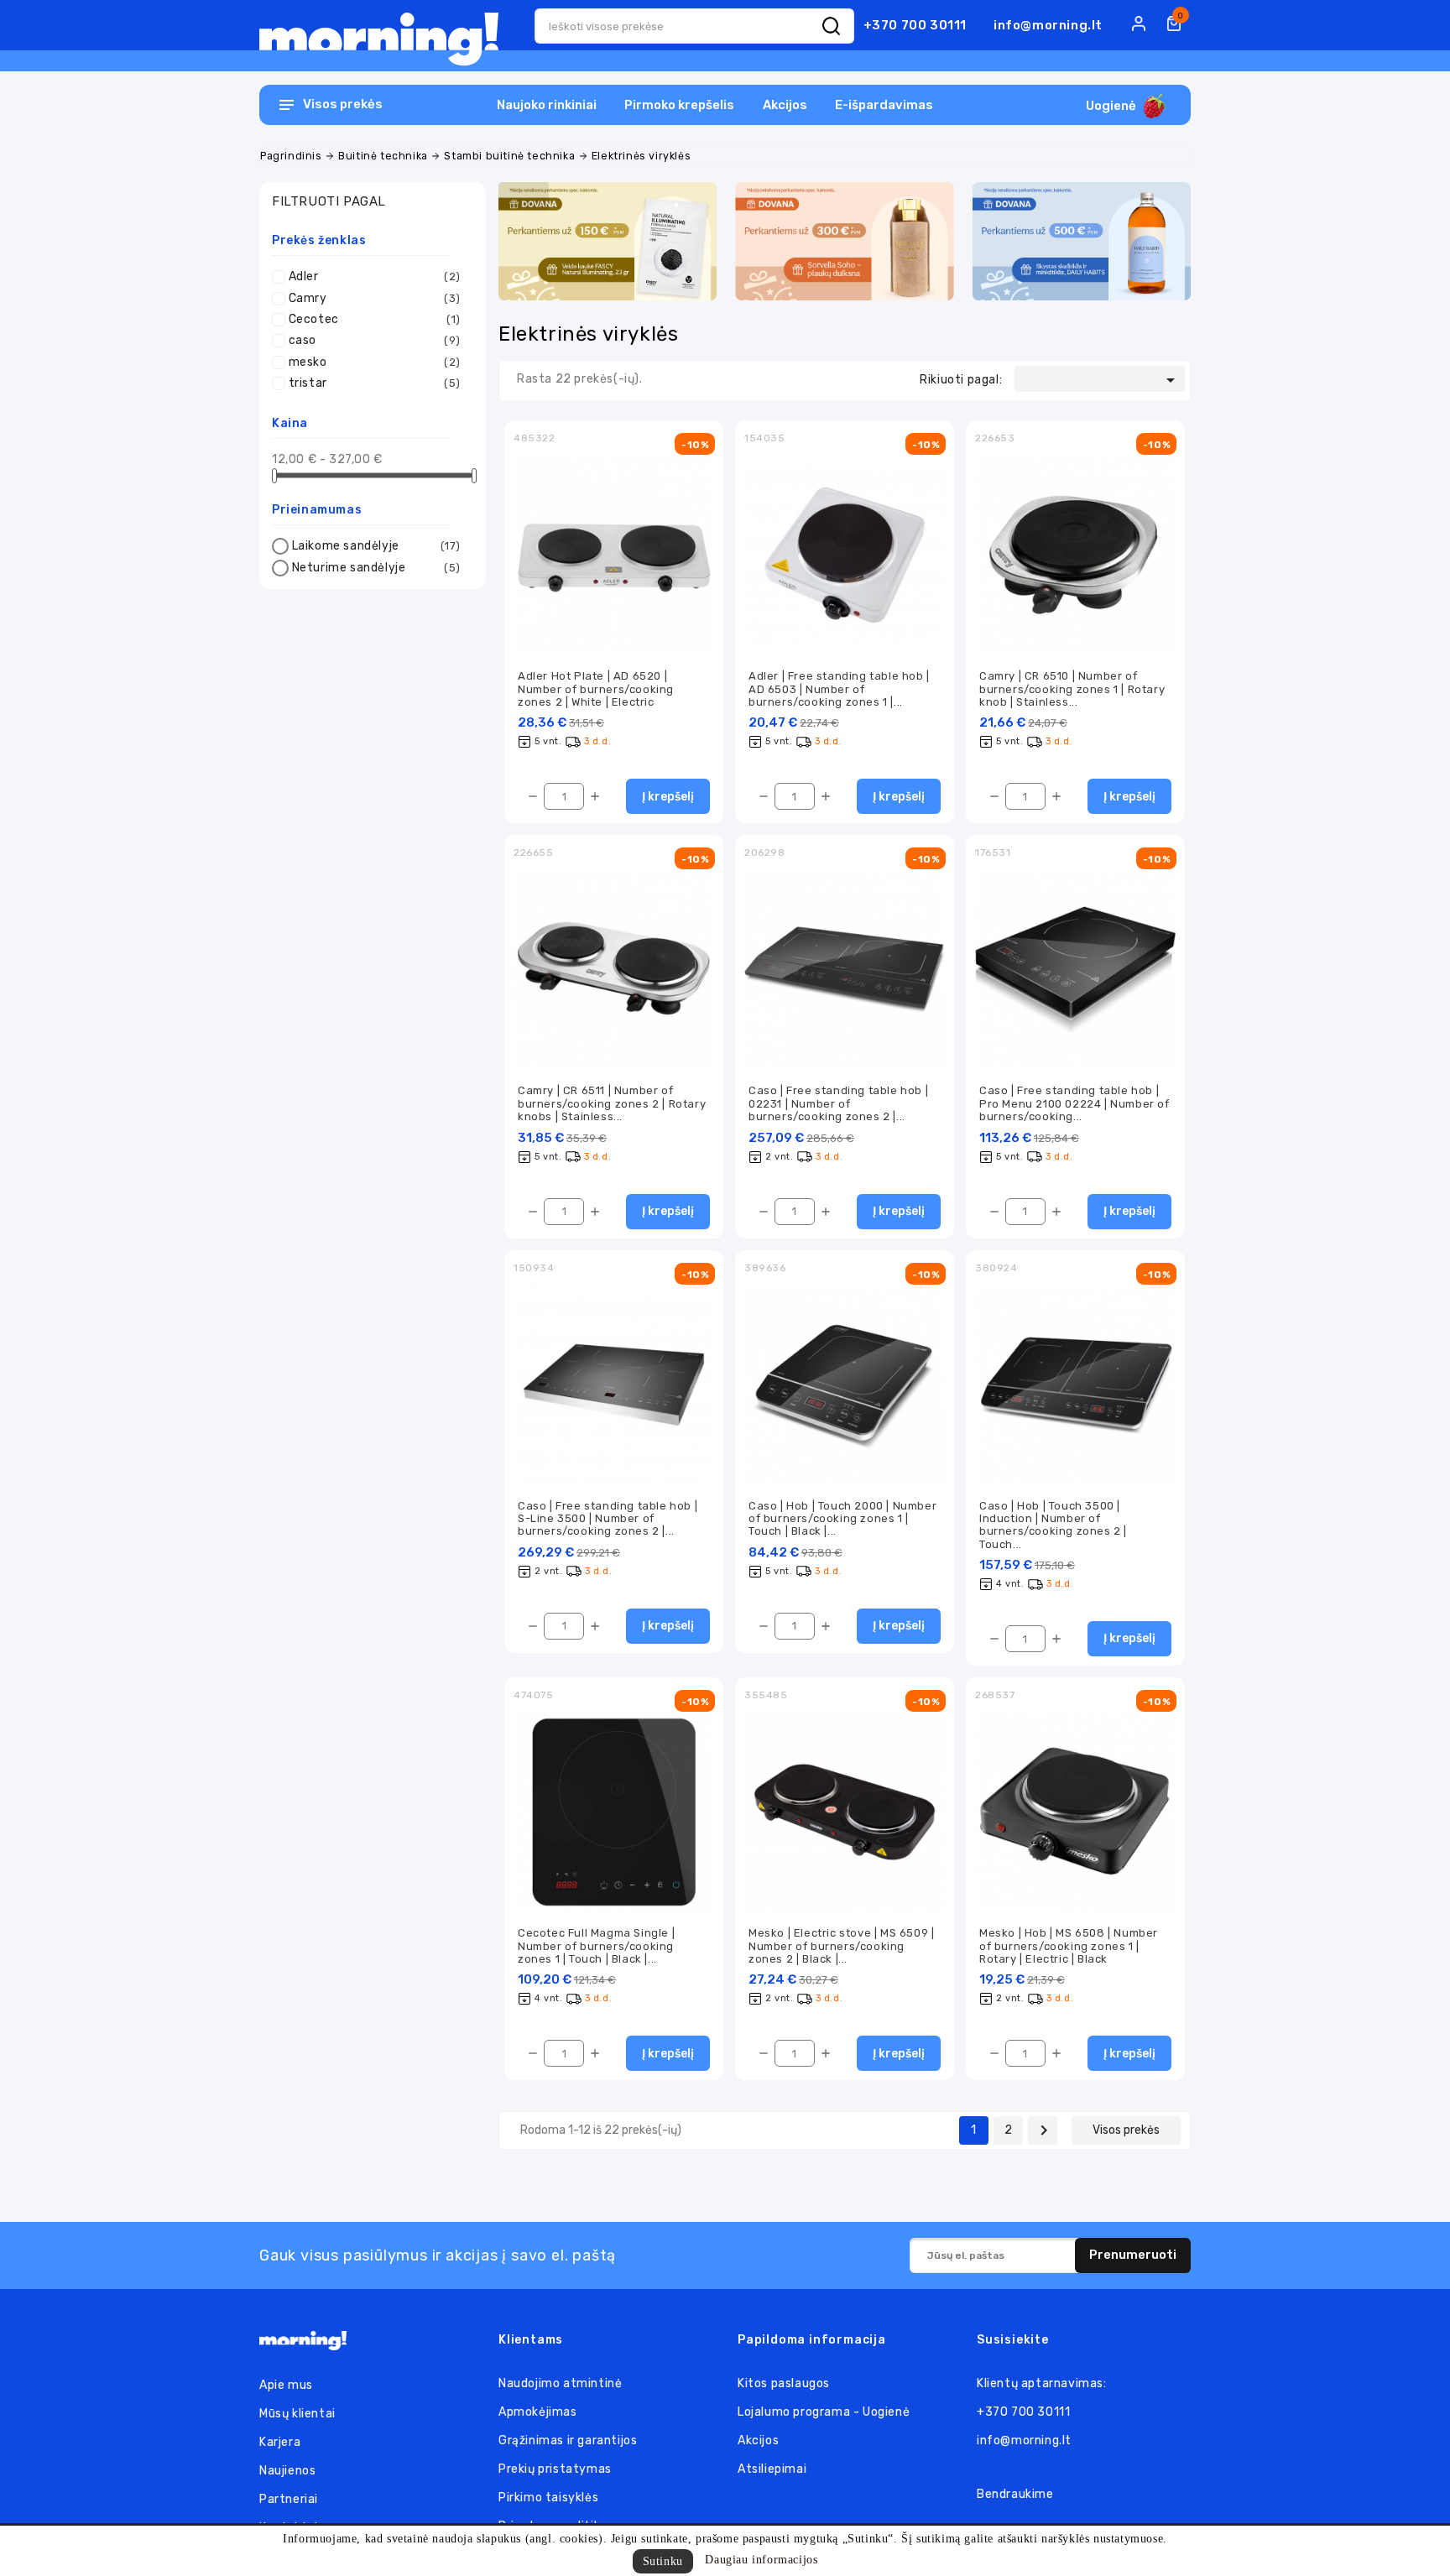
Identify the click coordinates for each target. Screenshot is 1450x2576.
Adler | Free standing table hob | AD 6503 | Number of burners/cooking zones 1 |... (839, 689)
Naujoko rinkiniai (547, 105)
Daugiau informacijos (761, 2560)
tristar (375, 383)
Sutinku (663, 2561)
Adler (375, 276)
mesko (375, 362)
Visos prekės (1126, 2130)
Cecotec (375, 319)
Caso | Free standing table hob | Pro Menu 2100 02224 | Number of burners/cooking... (1074, 1103)
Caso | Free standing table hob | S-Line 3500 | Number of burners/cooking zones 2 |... (608, 1519)
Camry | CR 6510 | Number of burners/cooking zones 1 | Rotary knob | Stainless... (1072, 689)
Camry (375, 298)
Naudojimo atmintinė (560, 2383)
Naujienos (287, 2471)
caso (375, 340)
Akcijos (785, 105)
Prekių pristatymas (555, 2469)
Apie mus (286, 2385)
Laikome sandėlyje (376, 546)
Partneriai (289, 2499)
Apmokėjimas (538, 2412)
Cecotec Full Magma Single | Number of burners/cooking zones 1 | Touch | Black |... (596, 1946)
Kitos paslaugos (784, 2383)
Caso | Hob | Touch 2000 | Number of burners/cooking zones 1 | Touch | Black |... (842, 1519)
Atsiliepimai (772, 2469)
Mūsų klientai (297, 2414)
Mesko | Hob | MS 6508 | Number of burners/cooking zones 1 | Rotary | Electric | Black (1069, 1946)
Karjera (280, 2442)
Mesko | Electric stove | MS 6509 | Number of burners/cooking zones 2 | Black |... (841, 1946)
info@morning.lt (1048, 25)
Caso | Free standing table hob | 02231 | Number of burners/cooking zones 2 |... (838, 1103)
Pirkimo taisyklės (548, 2498)
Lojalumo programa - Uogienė (824, 2412)
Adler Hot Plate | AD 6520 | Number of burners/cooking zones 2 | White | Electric (596, 689)
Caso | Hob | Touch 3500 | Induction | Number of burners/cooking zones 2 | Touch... (1053, 1525)
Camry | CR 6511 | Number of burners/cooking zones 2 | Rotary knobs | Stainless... (612, 1103)
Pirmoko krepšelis (679, 105)
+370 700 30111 (915, 25)
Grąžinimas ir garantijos (568, 2440)
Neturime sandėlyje (376, 568)
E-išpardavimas (884, 105)
